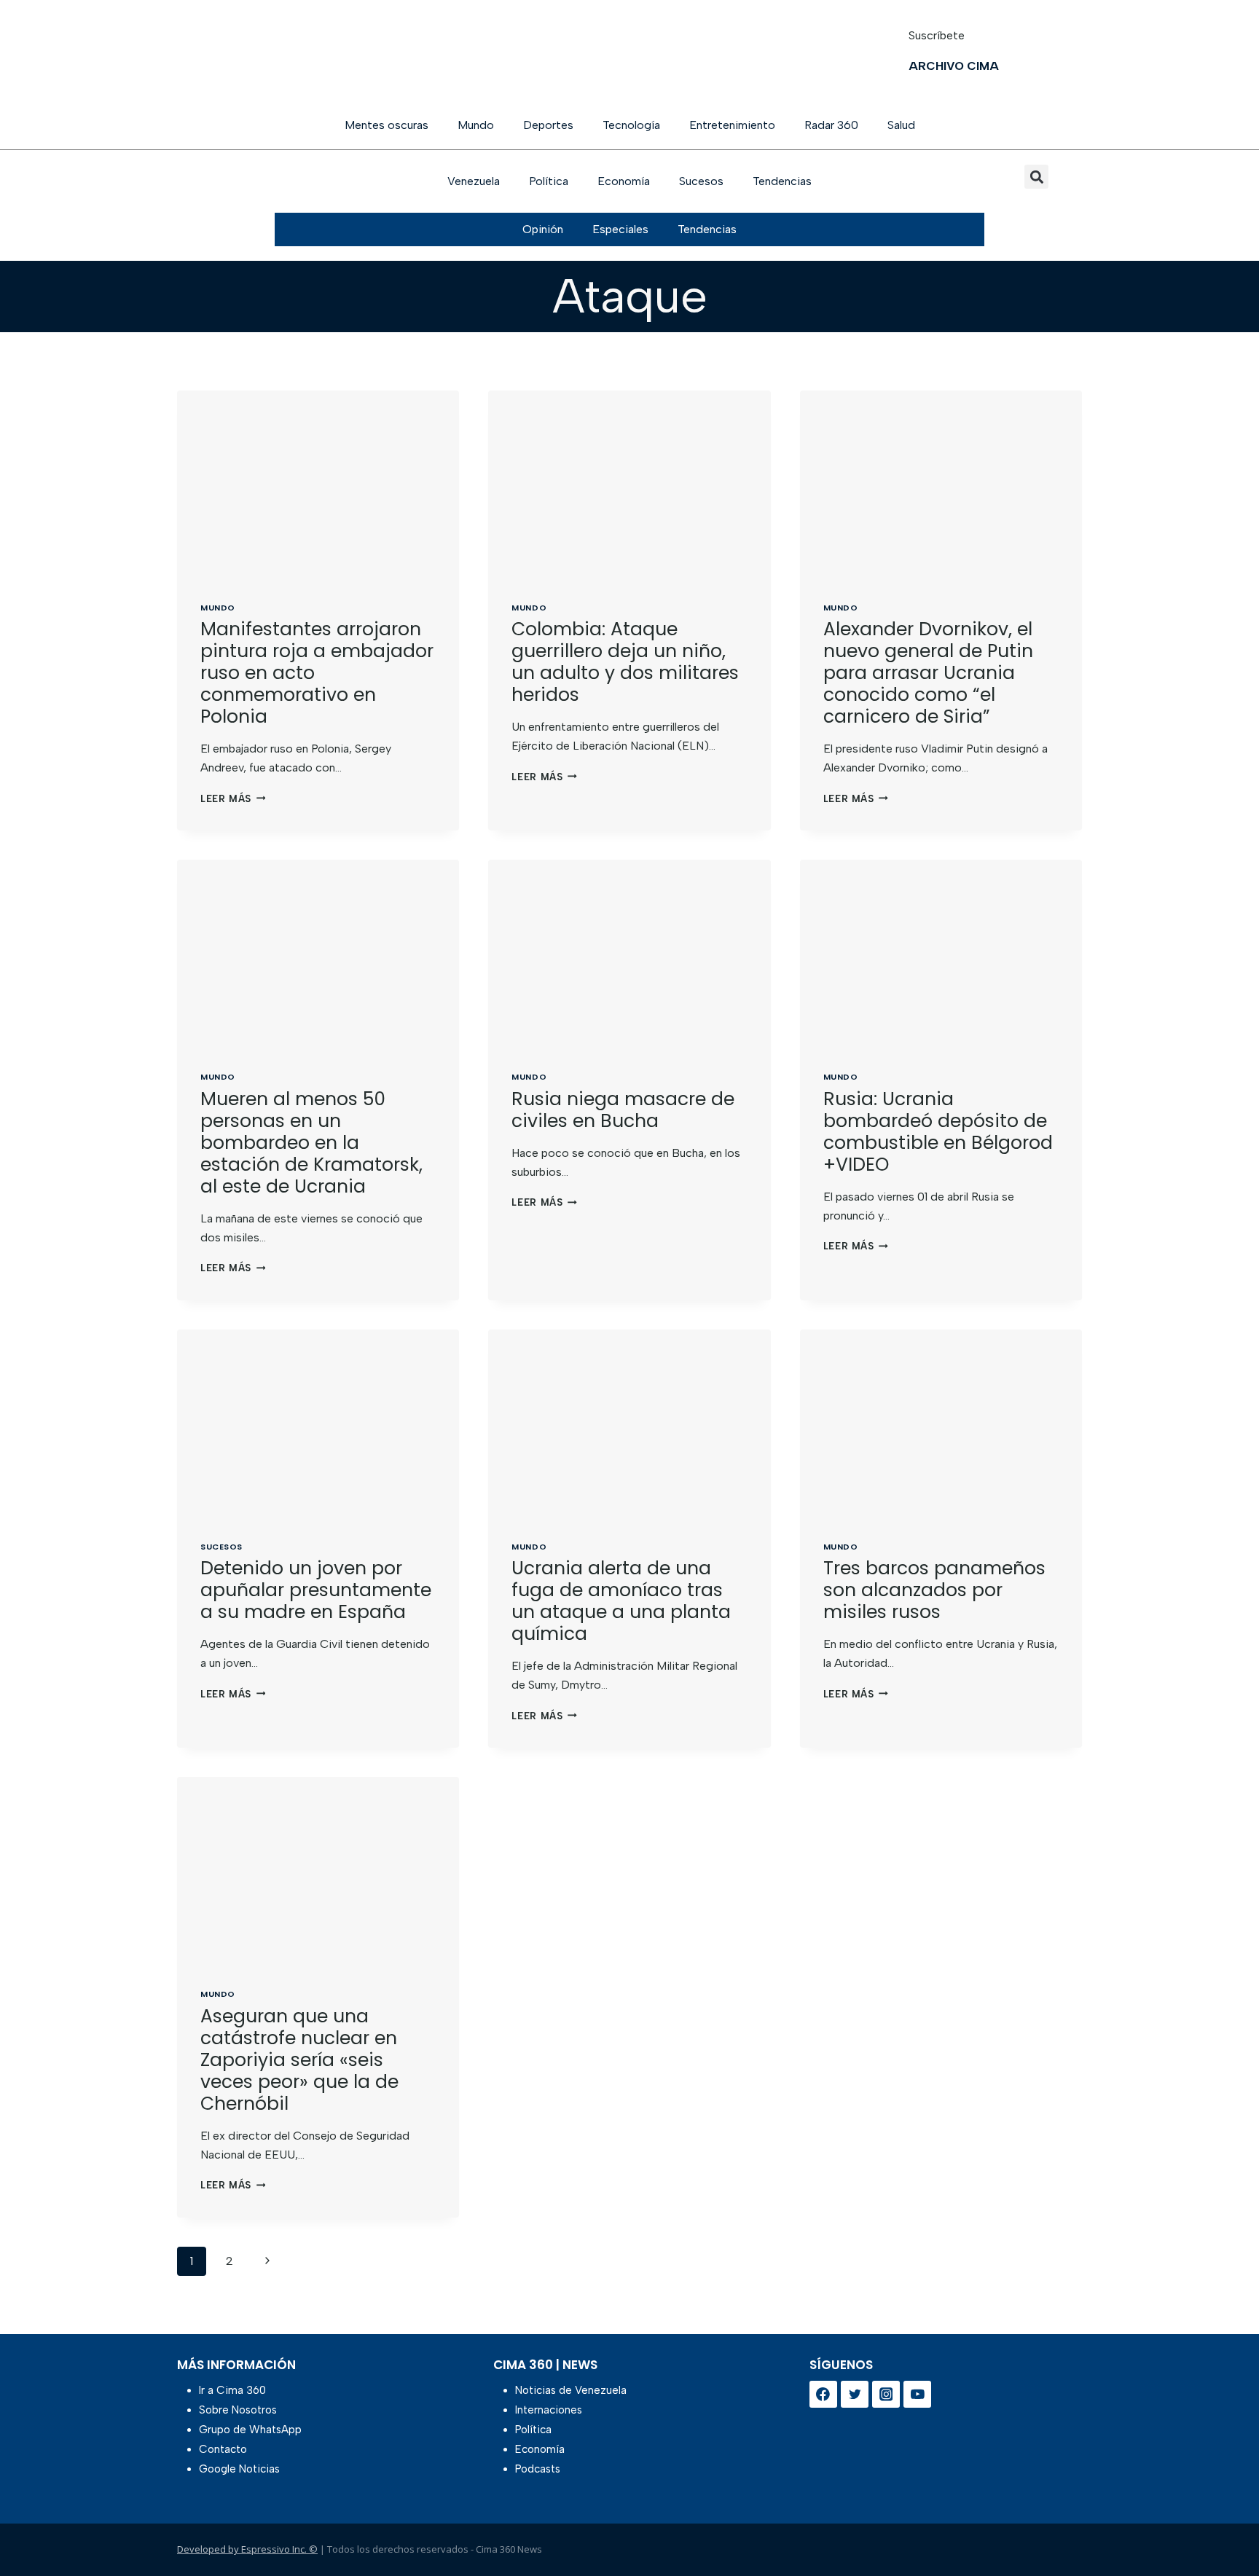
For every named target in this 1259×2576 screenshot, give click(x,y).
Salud (901, 125)
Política (549, 181)
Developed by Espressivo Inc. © (247, 2549)
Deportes (548, 125)
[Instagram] (886, 2395)
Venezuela (474, 181)
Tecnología (631, 125)
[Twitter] (855, 2395)
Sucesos (701, 181)
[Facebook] (823, 2395)
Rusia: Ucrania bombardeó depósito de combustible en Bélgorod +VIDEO (938, 1132)
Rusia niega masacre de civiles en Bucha (623, 1110)
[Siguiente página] (267, 2261)
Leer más (233, 799)
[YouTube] (917, 2395)
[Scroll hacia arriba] (1224, 2527)
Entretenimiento (732, 125)
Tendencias (782, 181)
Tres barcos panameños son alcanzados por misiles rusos (934, 1590)
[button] (1036, 177)
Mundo (476, 125)
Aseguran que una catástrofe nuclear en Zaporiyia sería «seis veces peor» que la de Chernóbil (299, 2060)
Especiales (620, 229)
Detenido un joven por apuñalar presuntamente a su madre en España (316, 1590)
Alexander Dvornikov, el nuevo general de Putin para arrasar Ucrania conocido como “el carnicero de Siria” (928, 673)
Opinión (543, 229)
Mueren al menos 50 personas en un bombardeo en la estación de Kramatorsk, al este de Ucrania (311, 1143)
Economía (624, 181)
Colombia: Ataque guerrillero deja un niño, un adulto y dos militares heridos (625, 662)
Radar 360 (831, 125)
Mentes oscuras (387, 125)
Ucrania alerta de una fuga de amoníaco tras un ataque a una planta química (621, 1601)
